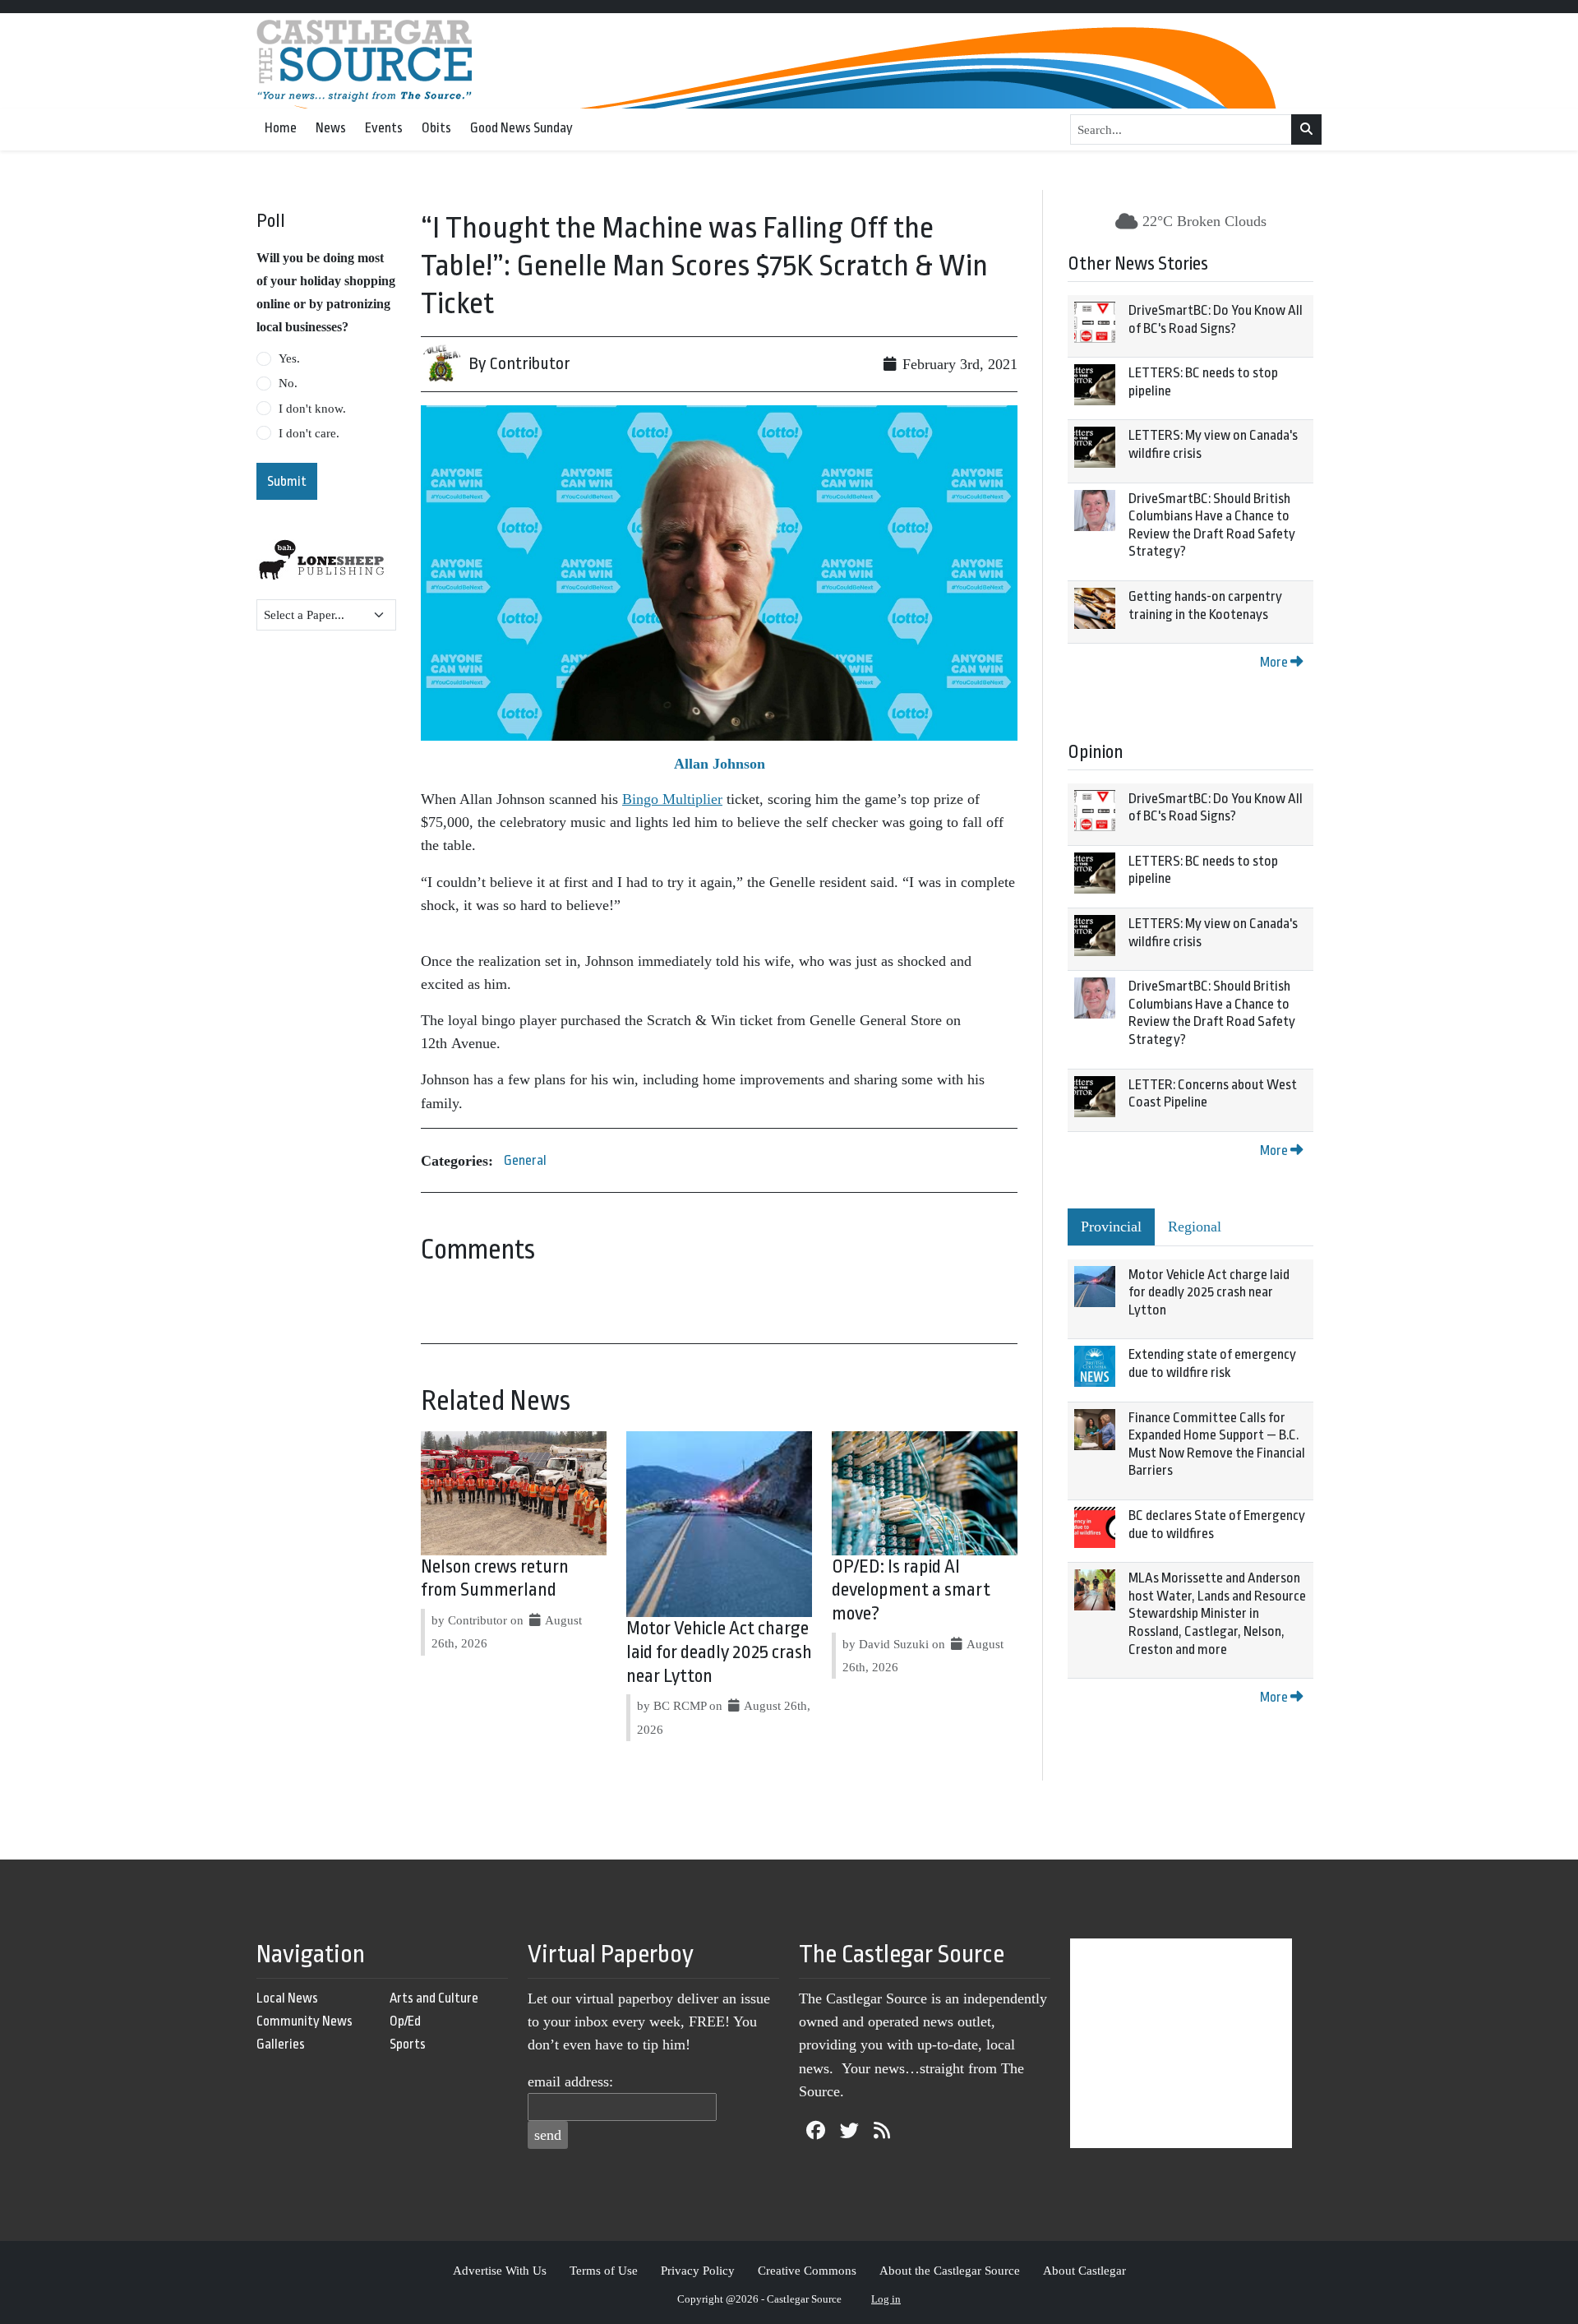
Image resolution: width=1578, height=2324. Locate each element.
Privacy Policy (698, 2270)
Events (384, 128)
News (331, 128)
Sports (408, 2044)
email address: (570, 2081)
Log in (886, 2299)
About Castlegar (1084, 2270)
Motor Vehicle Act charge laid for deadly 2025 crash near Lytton (719, 1652)
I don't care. (309, 433)
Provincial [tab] (1111, 1227)
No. (288, 383)
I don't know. (312, 409)
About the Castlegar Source (950, 2270)
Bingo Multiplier (672, 799)
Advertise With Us (500, 2270)
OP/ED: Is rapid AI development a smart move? (911, 1591)
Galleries (281, 2044)
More (1275, 662)
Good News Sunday (521, 128)
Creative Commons (807, 2270)
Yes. (289, 358)
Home (281, 128)
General (525, 1160)
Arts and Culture (434, 1998)
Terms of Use (604, 2270)
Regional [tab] (1195, 1227)
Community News (305, 2021)
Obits (436, 128)
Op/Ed (405, 2021)
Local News (287, 1998)
